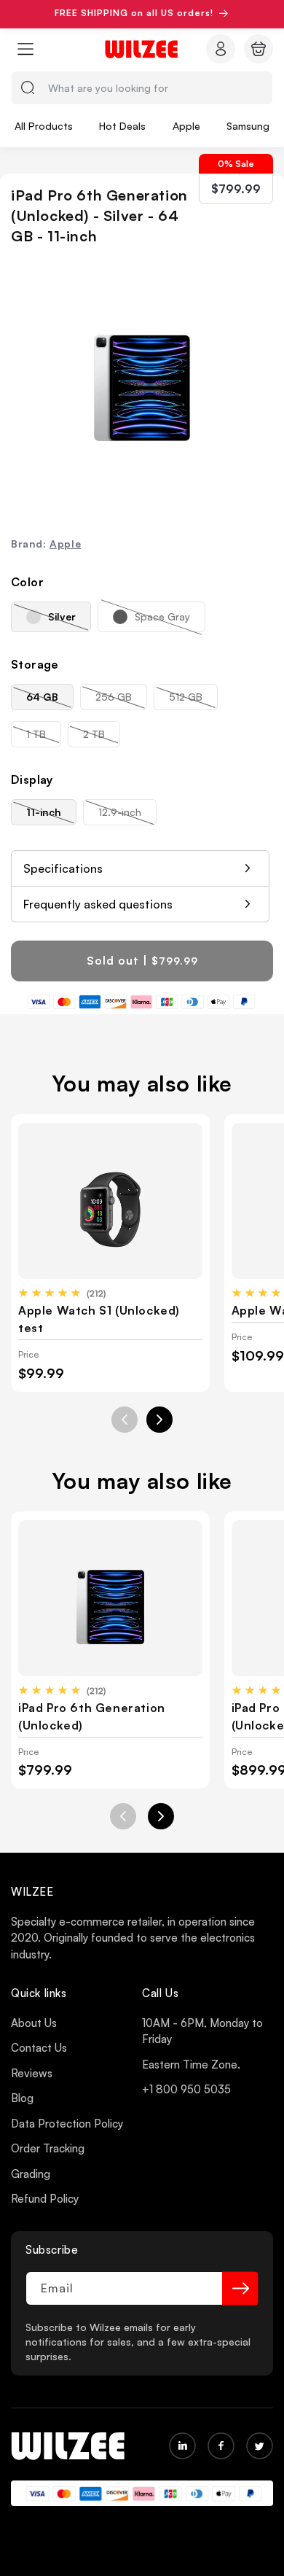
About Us (34, 2023)
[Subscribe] (240, 2288)
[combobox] (142, 88)
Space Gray (170, 621)
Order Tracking (48, 2148)
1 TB (44, 737)
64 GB (50, 700)
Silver (70, 621)
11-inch (51, 815)
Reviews (32, 2073)
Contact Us (39, 2048)
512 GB (193, 700)
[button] (25, 49)
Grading (31, 2174)
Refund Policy (45, 2199)
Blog (22, 2098)
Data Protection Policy (67, 2124)
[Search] (28, 87)
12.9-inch (127, 815)
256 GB (121, 700)
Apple (65, 544)
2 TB (102, 737)
